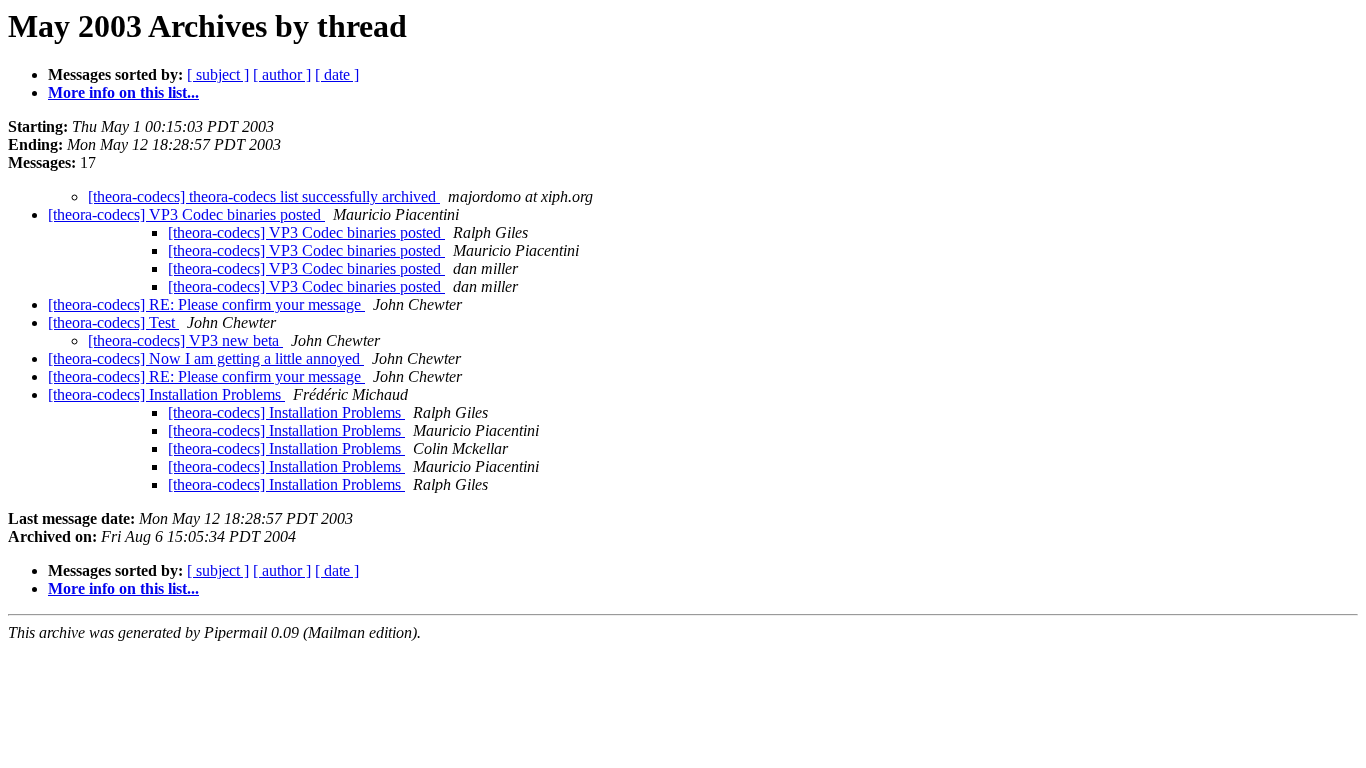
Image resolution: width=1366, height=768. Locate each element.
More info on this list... (123, 92)
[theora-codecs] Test (113, 322)
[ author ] (282, 74)
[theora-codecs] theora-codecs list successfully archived (264, 196)
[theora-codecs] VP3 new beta (185, 340)
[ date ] (337, 74)
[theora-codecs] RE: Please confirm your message (206, 304)
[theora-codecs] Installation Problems (166, 394)
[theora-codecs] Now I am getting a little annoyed (206, 358)
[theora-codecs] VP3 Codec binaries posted (186, 214)
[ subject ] (218, 74)
